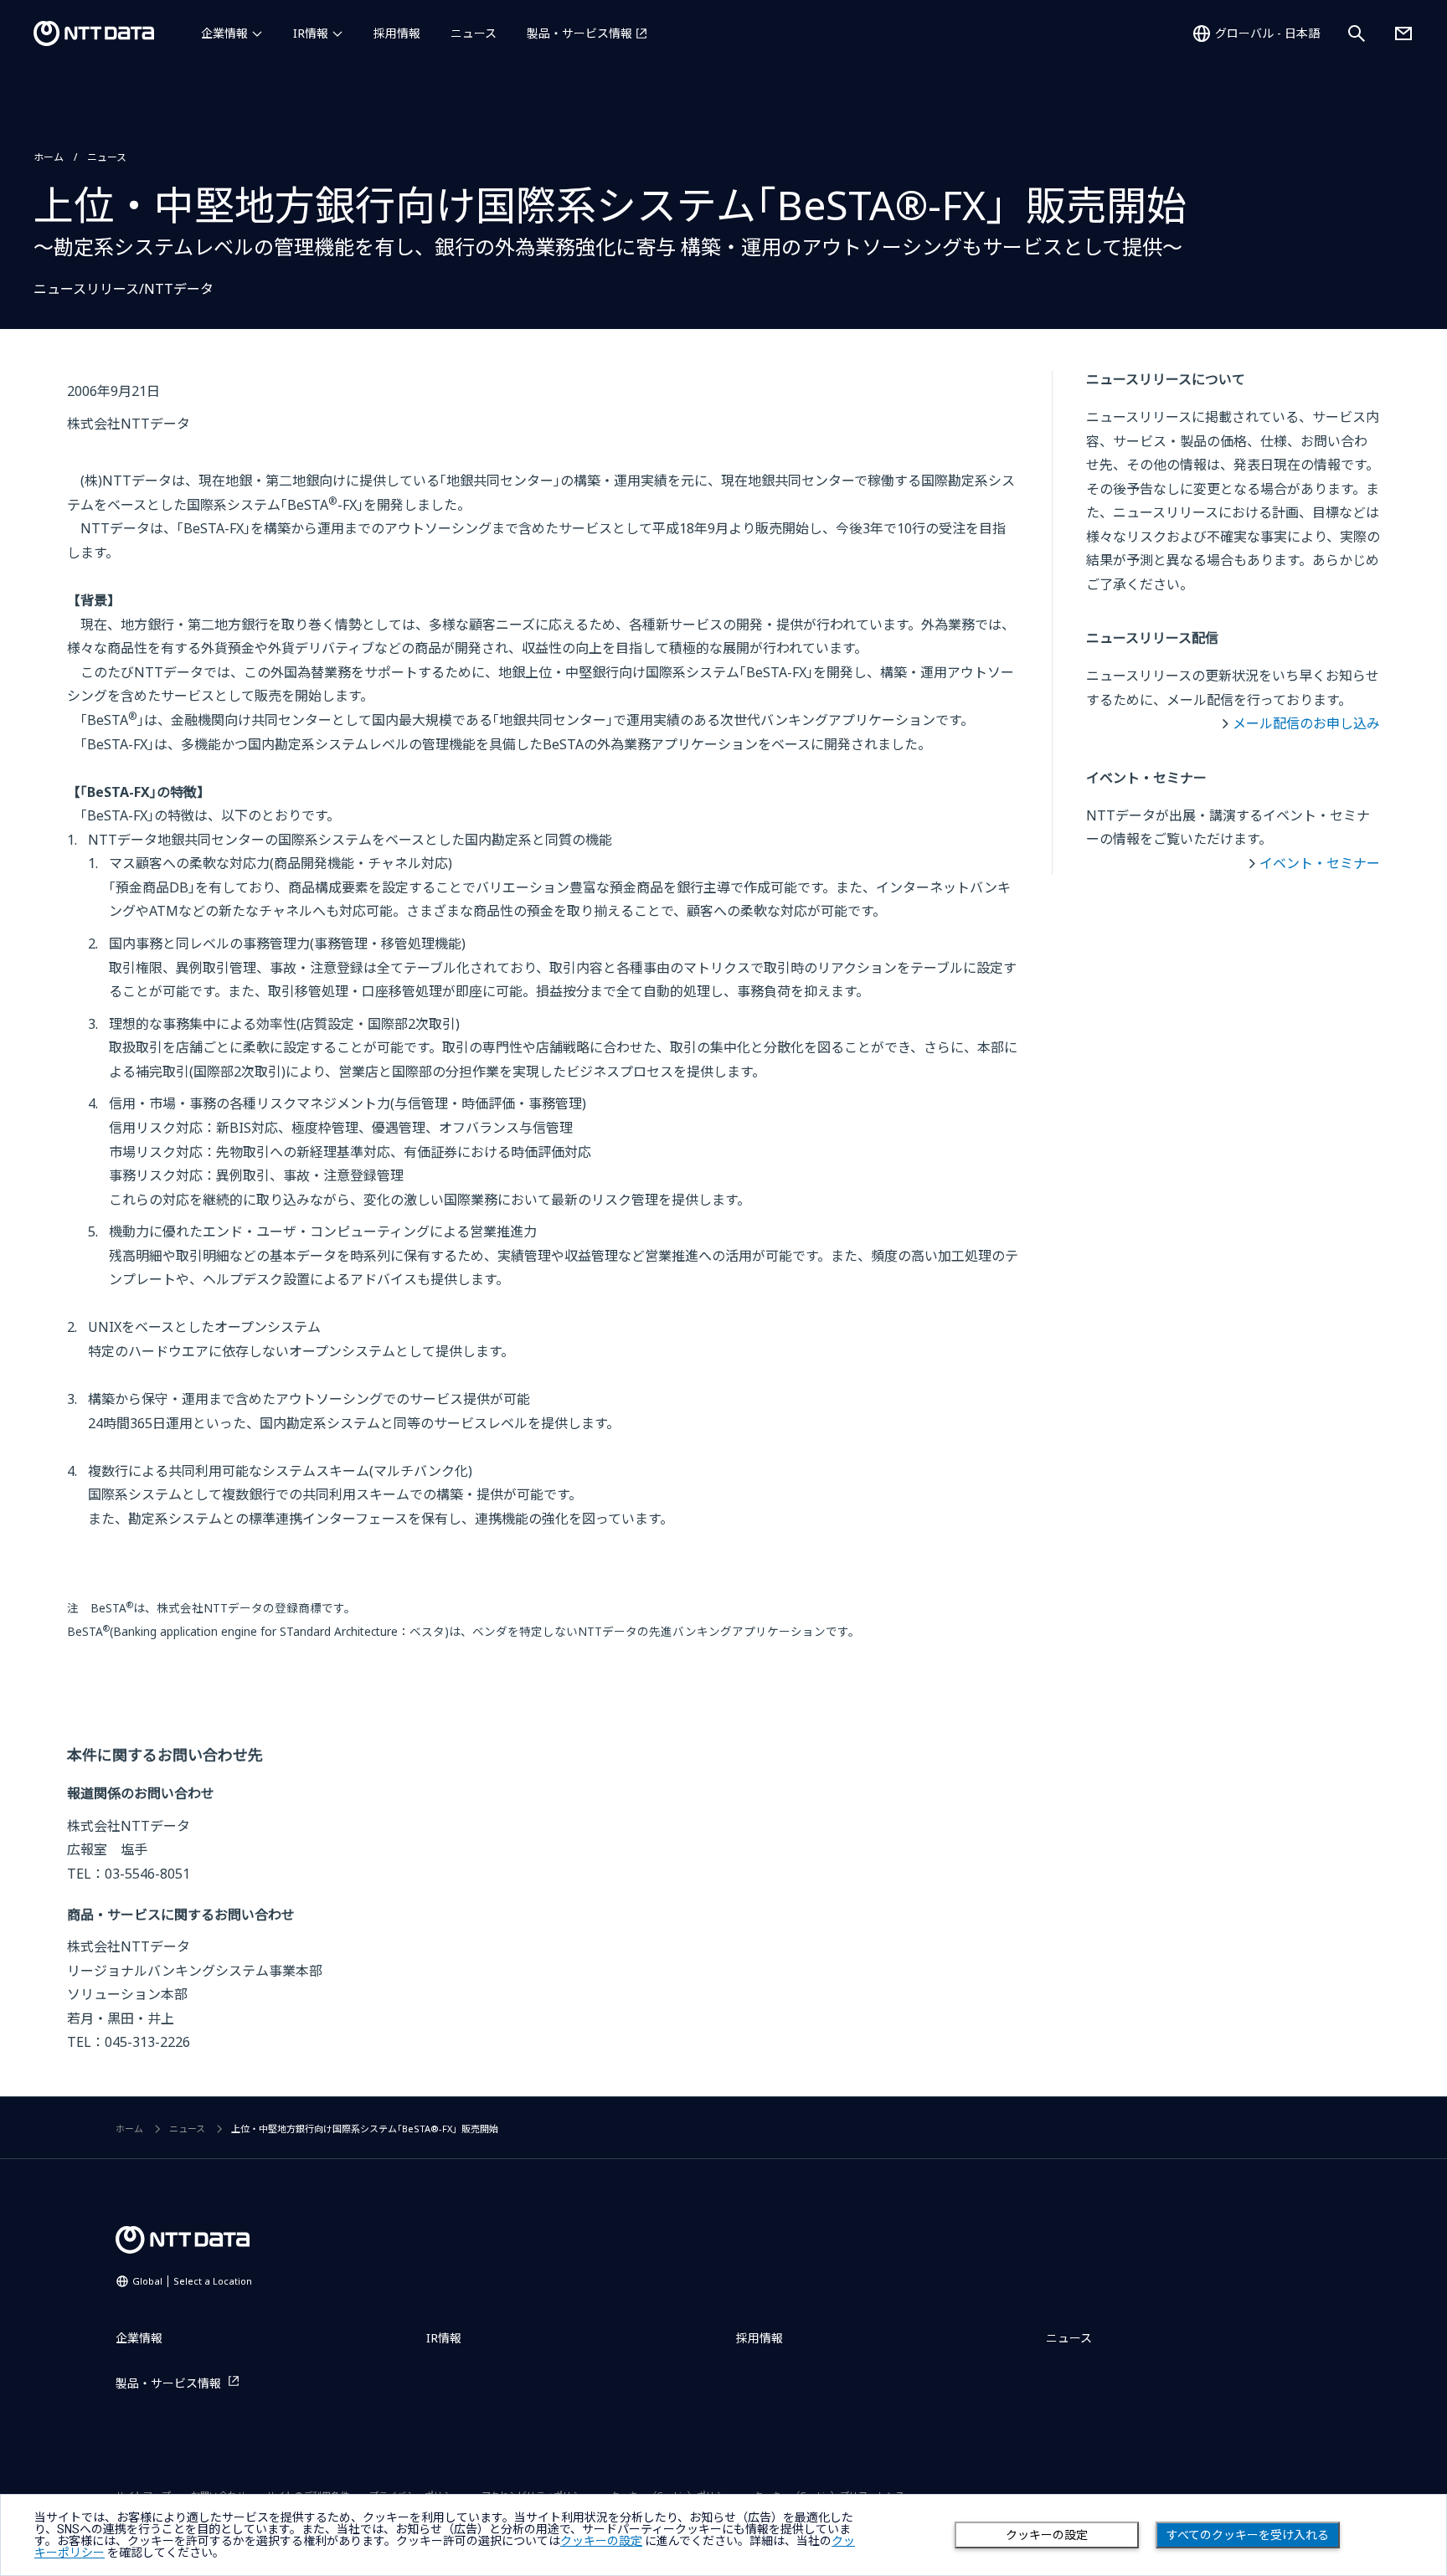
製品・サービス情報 (579, 33)
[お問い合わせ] (1403, 33)
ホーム (49, 157)
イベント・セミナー (1320, 863)
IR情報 (311, 33)
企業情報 (224, 33)
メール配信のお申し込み (1306, 723)
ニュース (474, 33)
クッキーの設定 (1047, 2535)
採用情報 (397, 33)
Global (192, 2281)
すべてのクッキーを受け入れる (1248, 2535)
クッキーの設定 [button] (601, 2541)
